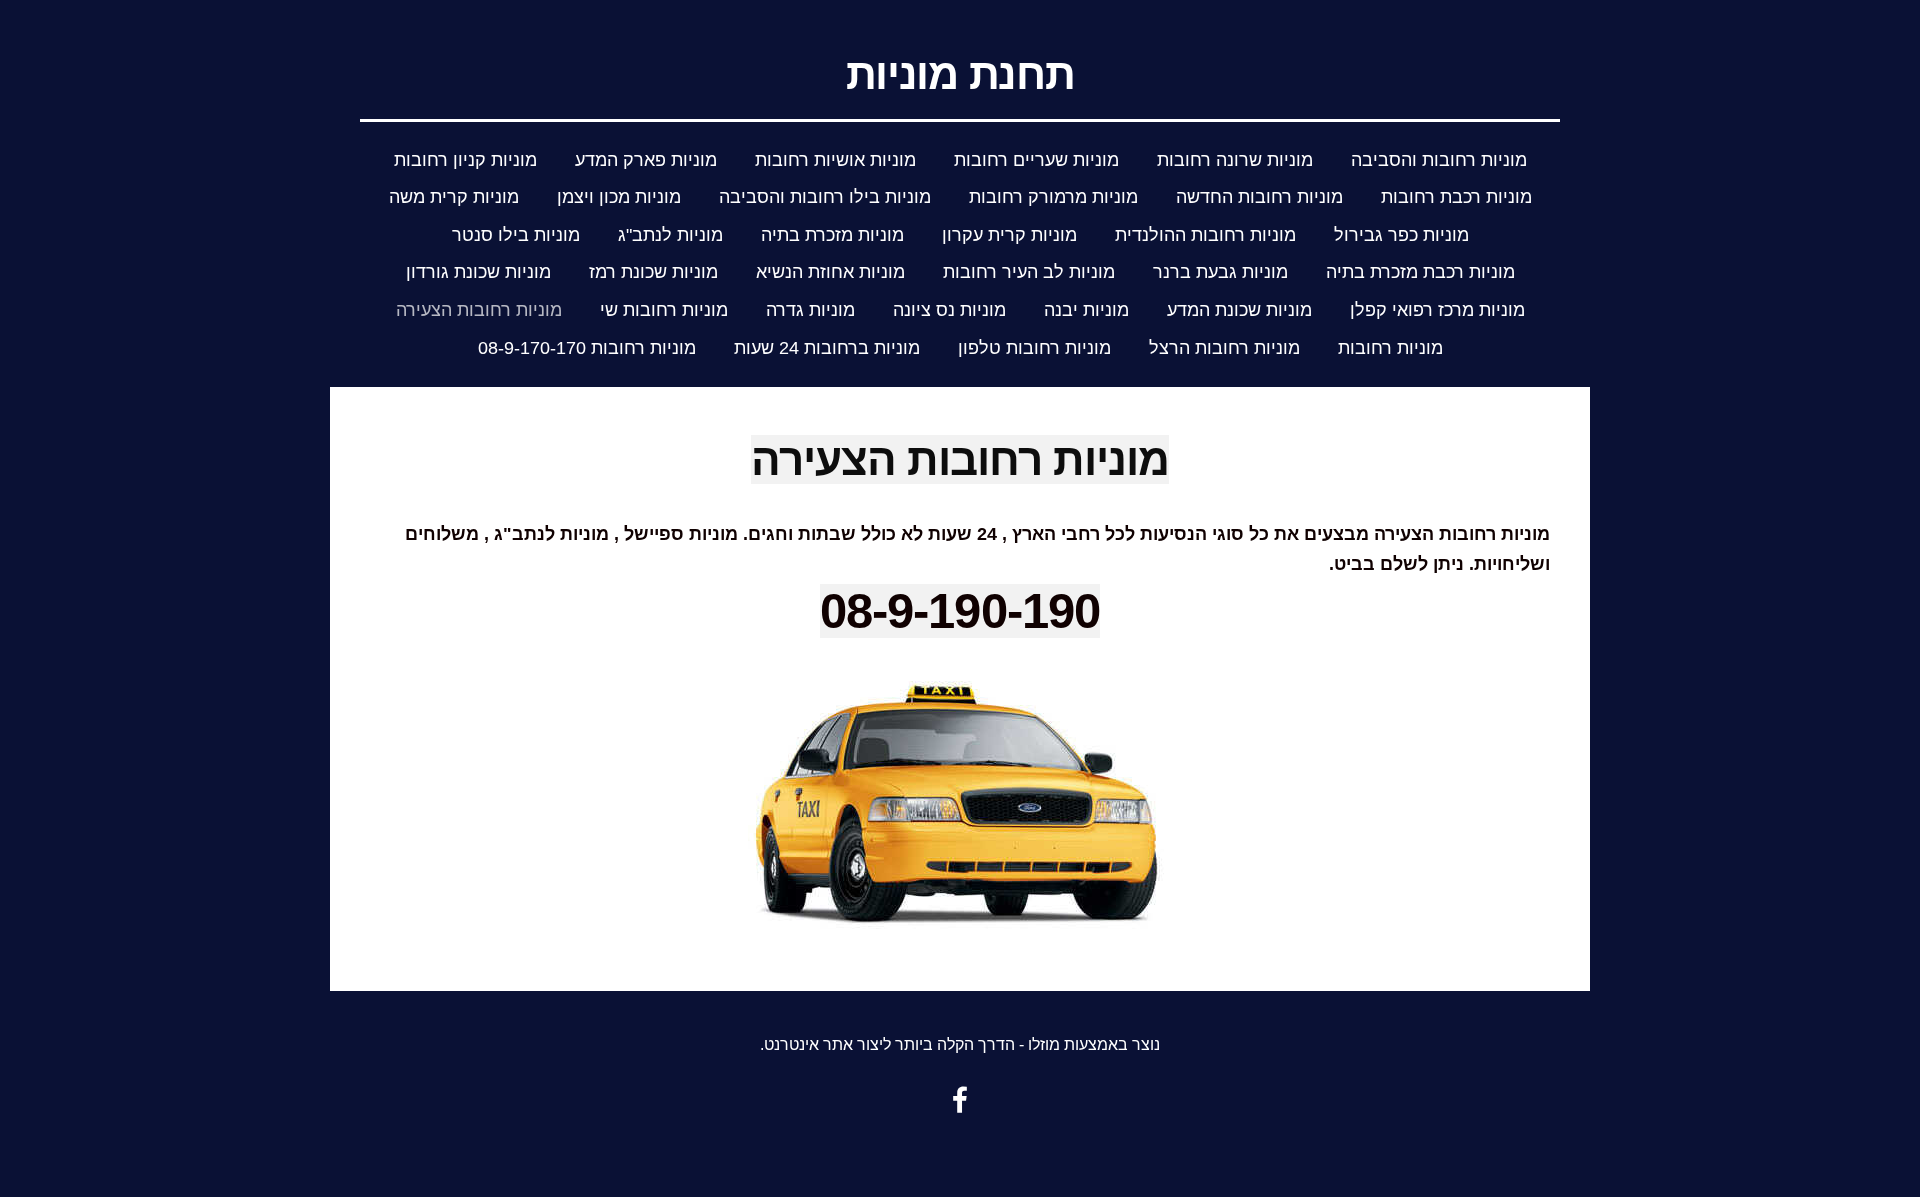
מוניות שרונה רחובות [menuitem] (1235, 160)
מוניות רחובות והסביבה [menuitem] (1439, 160)
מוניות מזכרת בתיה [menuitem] (832, 235)
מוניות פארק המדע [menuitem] (646, 160)
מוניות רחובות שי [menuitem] (664, 310)
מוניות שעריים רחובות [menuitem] (1036, 160)
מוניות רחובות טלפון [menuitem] (1034, 348)
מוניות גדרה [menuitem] (810, 310)
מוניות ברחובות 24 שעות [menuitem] (827, 348)
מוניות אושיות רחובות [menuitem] (835, 160)
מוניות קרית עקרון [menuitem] (1009, 235)
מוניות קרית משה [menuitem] (454, 197)
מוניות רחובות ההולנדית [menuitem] (1205, 235)
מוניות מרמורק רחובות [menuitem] (1053, 197)
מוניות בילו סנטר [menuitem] (516, 235)
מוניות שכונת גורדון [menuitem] (478, 272)
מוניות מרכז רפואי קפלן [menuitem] (1437, 310)
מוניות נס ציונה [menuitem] (949, 310)
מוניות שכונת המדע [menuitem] (1239, 310)
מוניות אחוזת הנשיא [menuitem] (830, 272)
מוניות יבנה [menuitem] (1086, 310)
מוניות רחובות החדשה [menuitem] (1259, 197)
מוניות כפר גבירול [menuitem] (1401, 235)
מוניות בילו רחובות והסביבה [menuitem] (825, 197)
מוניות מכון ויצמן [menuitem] (619, 197)
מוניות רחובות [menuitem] (1390, 348)
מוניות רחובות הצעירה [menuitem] (479, 310)
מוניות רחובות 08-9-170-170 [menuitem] (587, 348)
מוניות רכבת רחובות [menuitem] (1456, 197)
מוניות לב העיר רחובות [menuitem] (1029, 272)
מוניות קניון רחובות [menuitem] (465, 160)
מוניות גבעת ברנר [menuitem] (1220, 272)
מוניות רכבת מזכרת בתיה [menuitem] (1420, 272)
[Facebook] (960, 1099)
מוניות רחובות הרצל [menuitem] (1224, 348)
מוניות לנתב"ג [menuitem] (670, 235)
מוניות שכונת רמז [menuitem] (653, 272)
